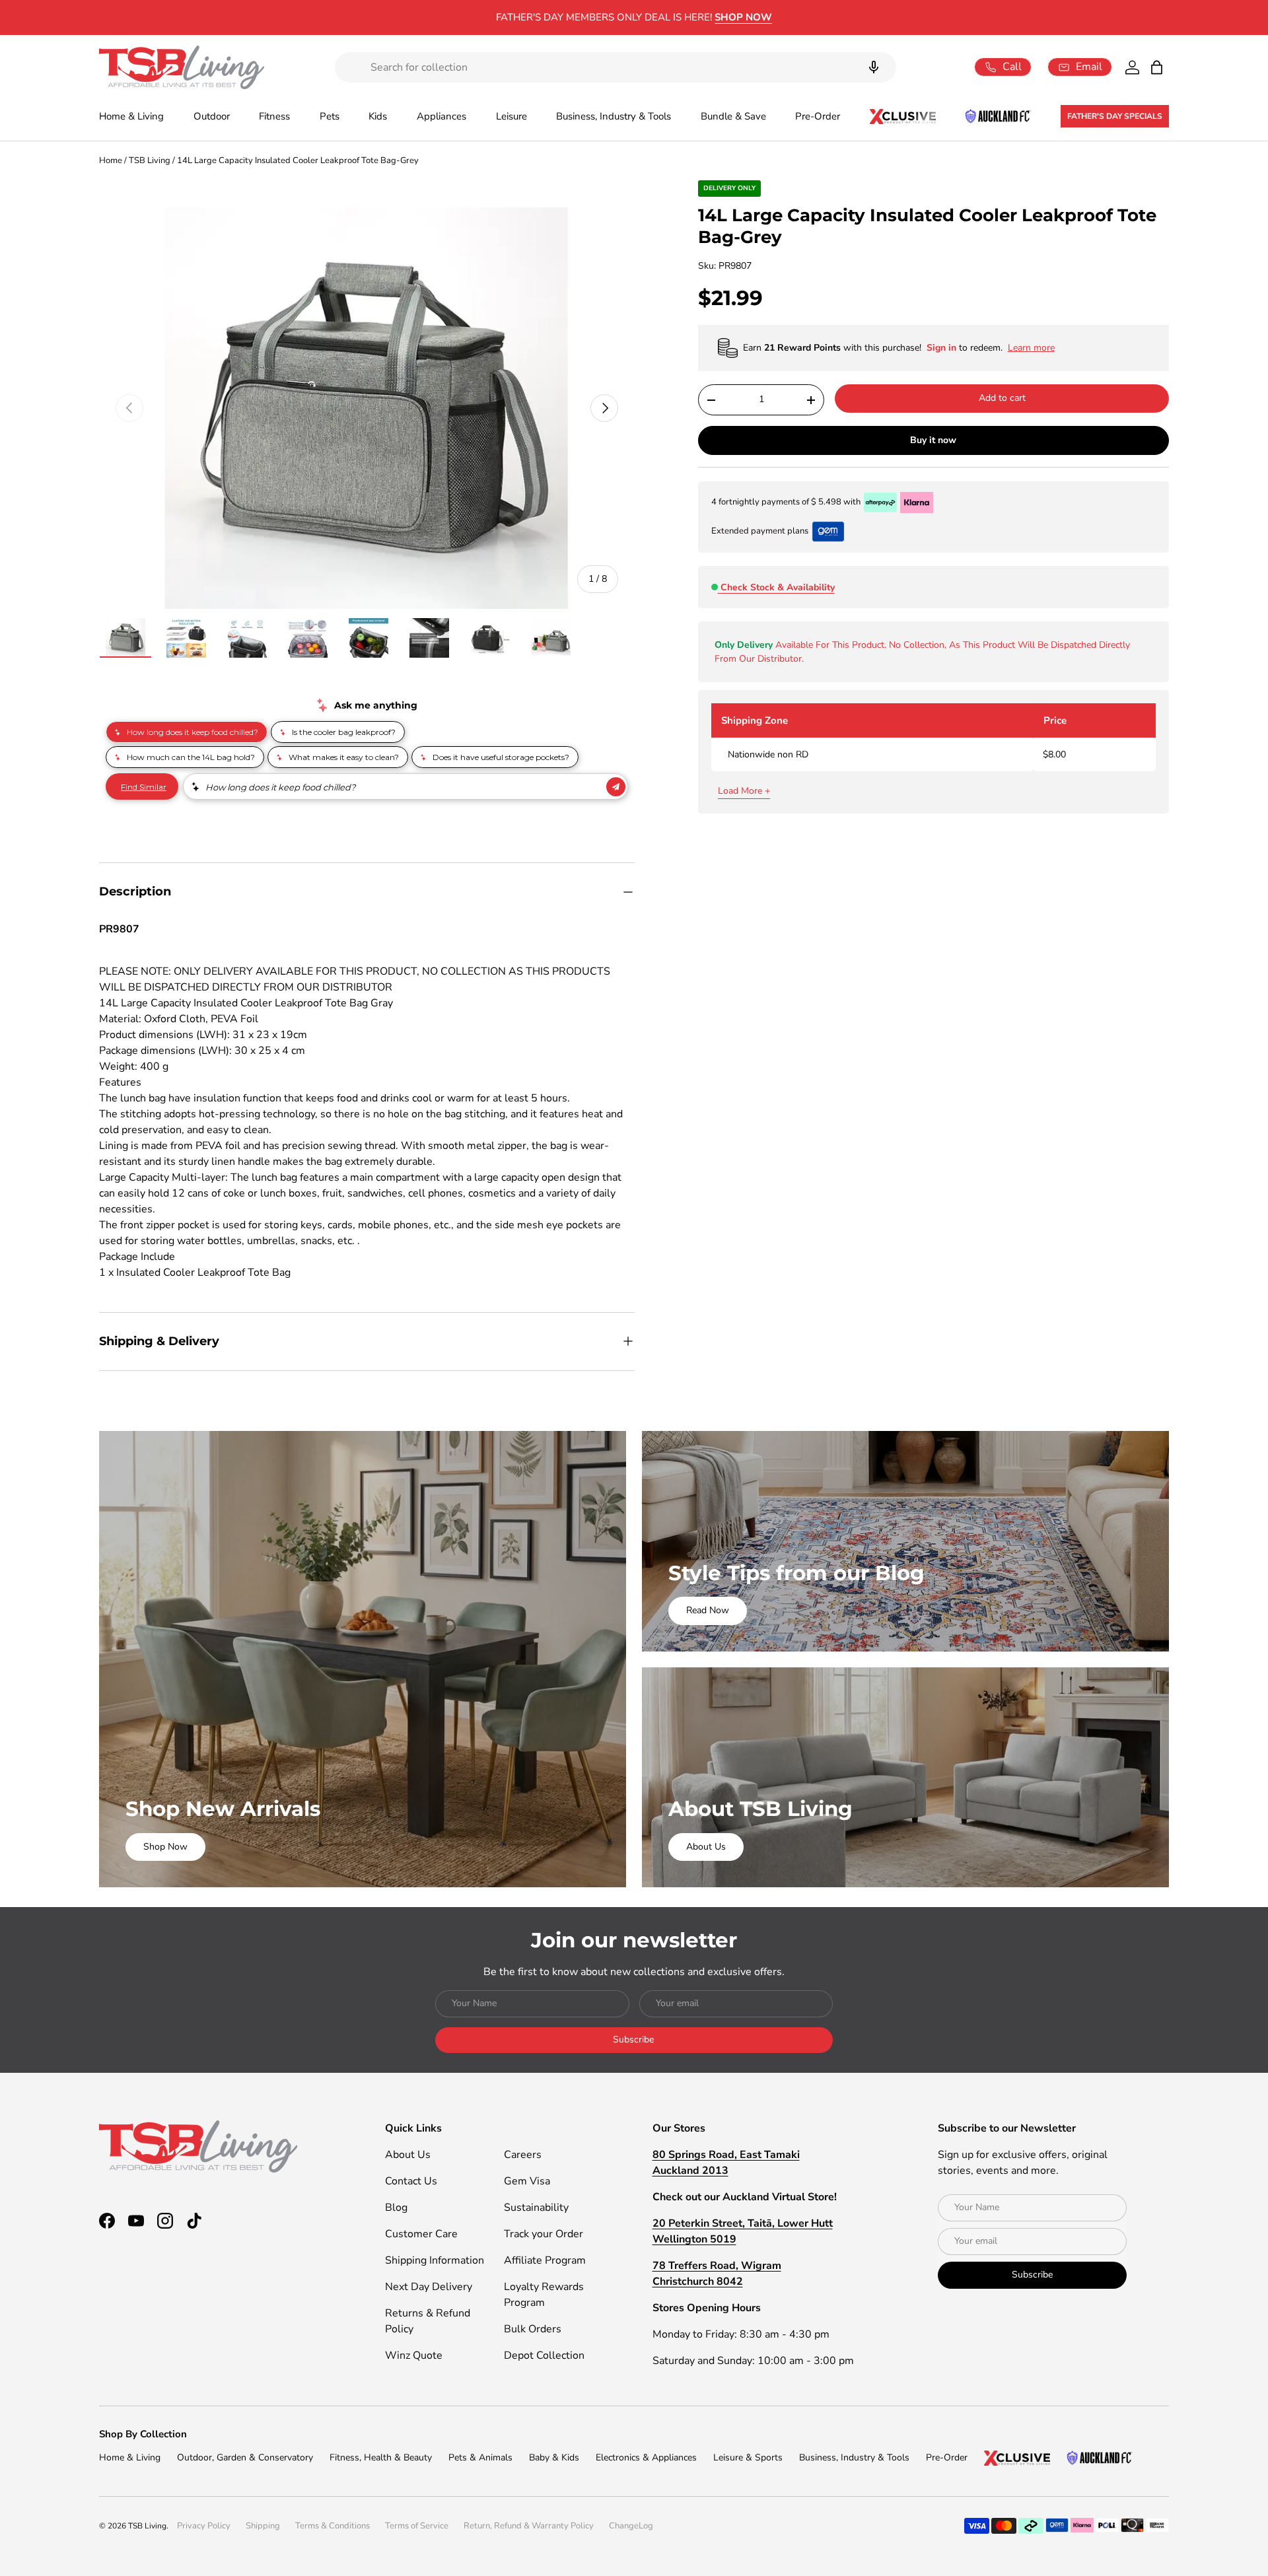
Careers (523, 2155)
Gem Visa (527, 2181)
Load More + (744, 791)
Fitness (274, 116)
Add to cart (1002, 398)
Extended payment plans (760, 531)
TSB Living (150, 160)
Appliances (441, 116)
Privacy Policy (204, 2526)
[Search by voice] (874, 67)
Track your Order (544, 2234)
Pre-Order (818, 116)
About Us (706, 1847)
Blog (396, 2208)
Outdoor (212, 116)
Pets (330, 116)
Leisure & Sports (748, 2457)
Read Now (708, 1610)
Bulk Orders (533, 2329)
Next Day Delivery (429, 2287)
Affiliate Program (545, 2260)
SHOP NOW (743, 17)
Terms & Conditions (333, 2526)
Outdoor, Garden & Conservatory (245, 2457)
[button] (1157, 67)
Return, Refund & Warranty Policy (529, 2526)
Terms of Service (417, 2526)
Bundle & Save (733, 116)
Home (111, 160)
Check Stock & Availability (778, 587)
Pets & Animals (480, 2457)
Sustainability (536, 2208)
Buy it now (933, 440)
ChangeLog (631, 2526)
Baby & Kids (554, 2457)
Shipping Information (435, 2260)
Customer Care (421, 2234)
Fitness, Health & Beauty (381, 2457)
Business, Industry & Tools (614, 116)
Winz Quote (414, 2355)
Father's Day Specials (1115, 116)
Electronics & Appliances (646, 2457)
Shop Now (165, 1847)
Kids (378, 116)
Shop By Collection (143, 2434)
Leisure (511, 116)
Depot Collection (544, 2355)
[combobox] (616, 67)
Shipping (263, 2526)
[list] (367, 408)
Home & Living (131, 116)
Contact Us (411, 2181)
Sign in (943, 348)
